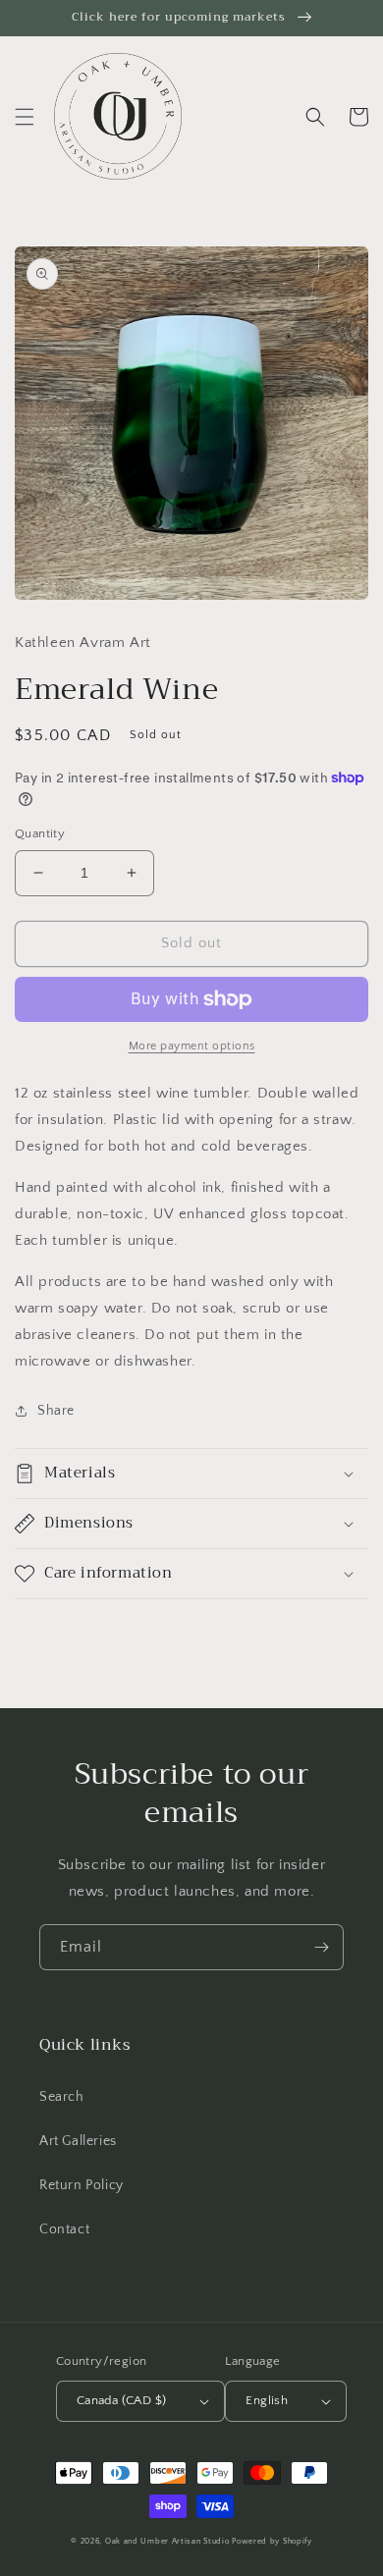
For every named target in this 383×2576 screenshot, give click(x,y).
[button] (25, 117)
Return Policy (82, 2185)
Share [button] (56, 1411)
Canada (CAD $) (122, 2400)
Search (62, 2097)
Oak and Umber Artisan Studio (167, 2541)
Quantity (40, 833)
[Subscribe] (321, 1947)
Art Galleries (78, 2141)
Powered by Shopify (272, 2541)
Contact (64, 2229)
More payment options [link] (192, 1046)
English (267, 2400)
